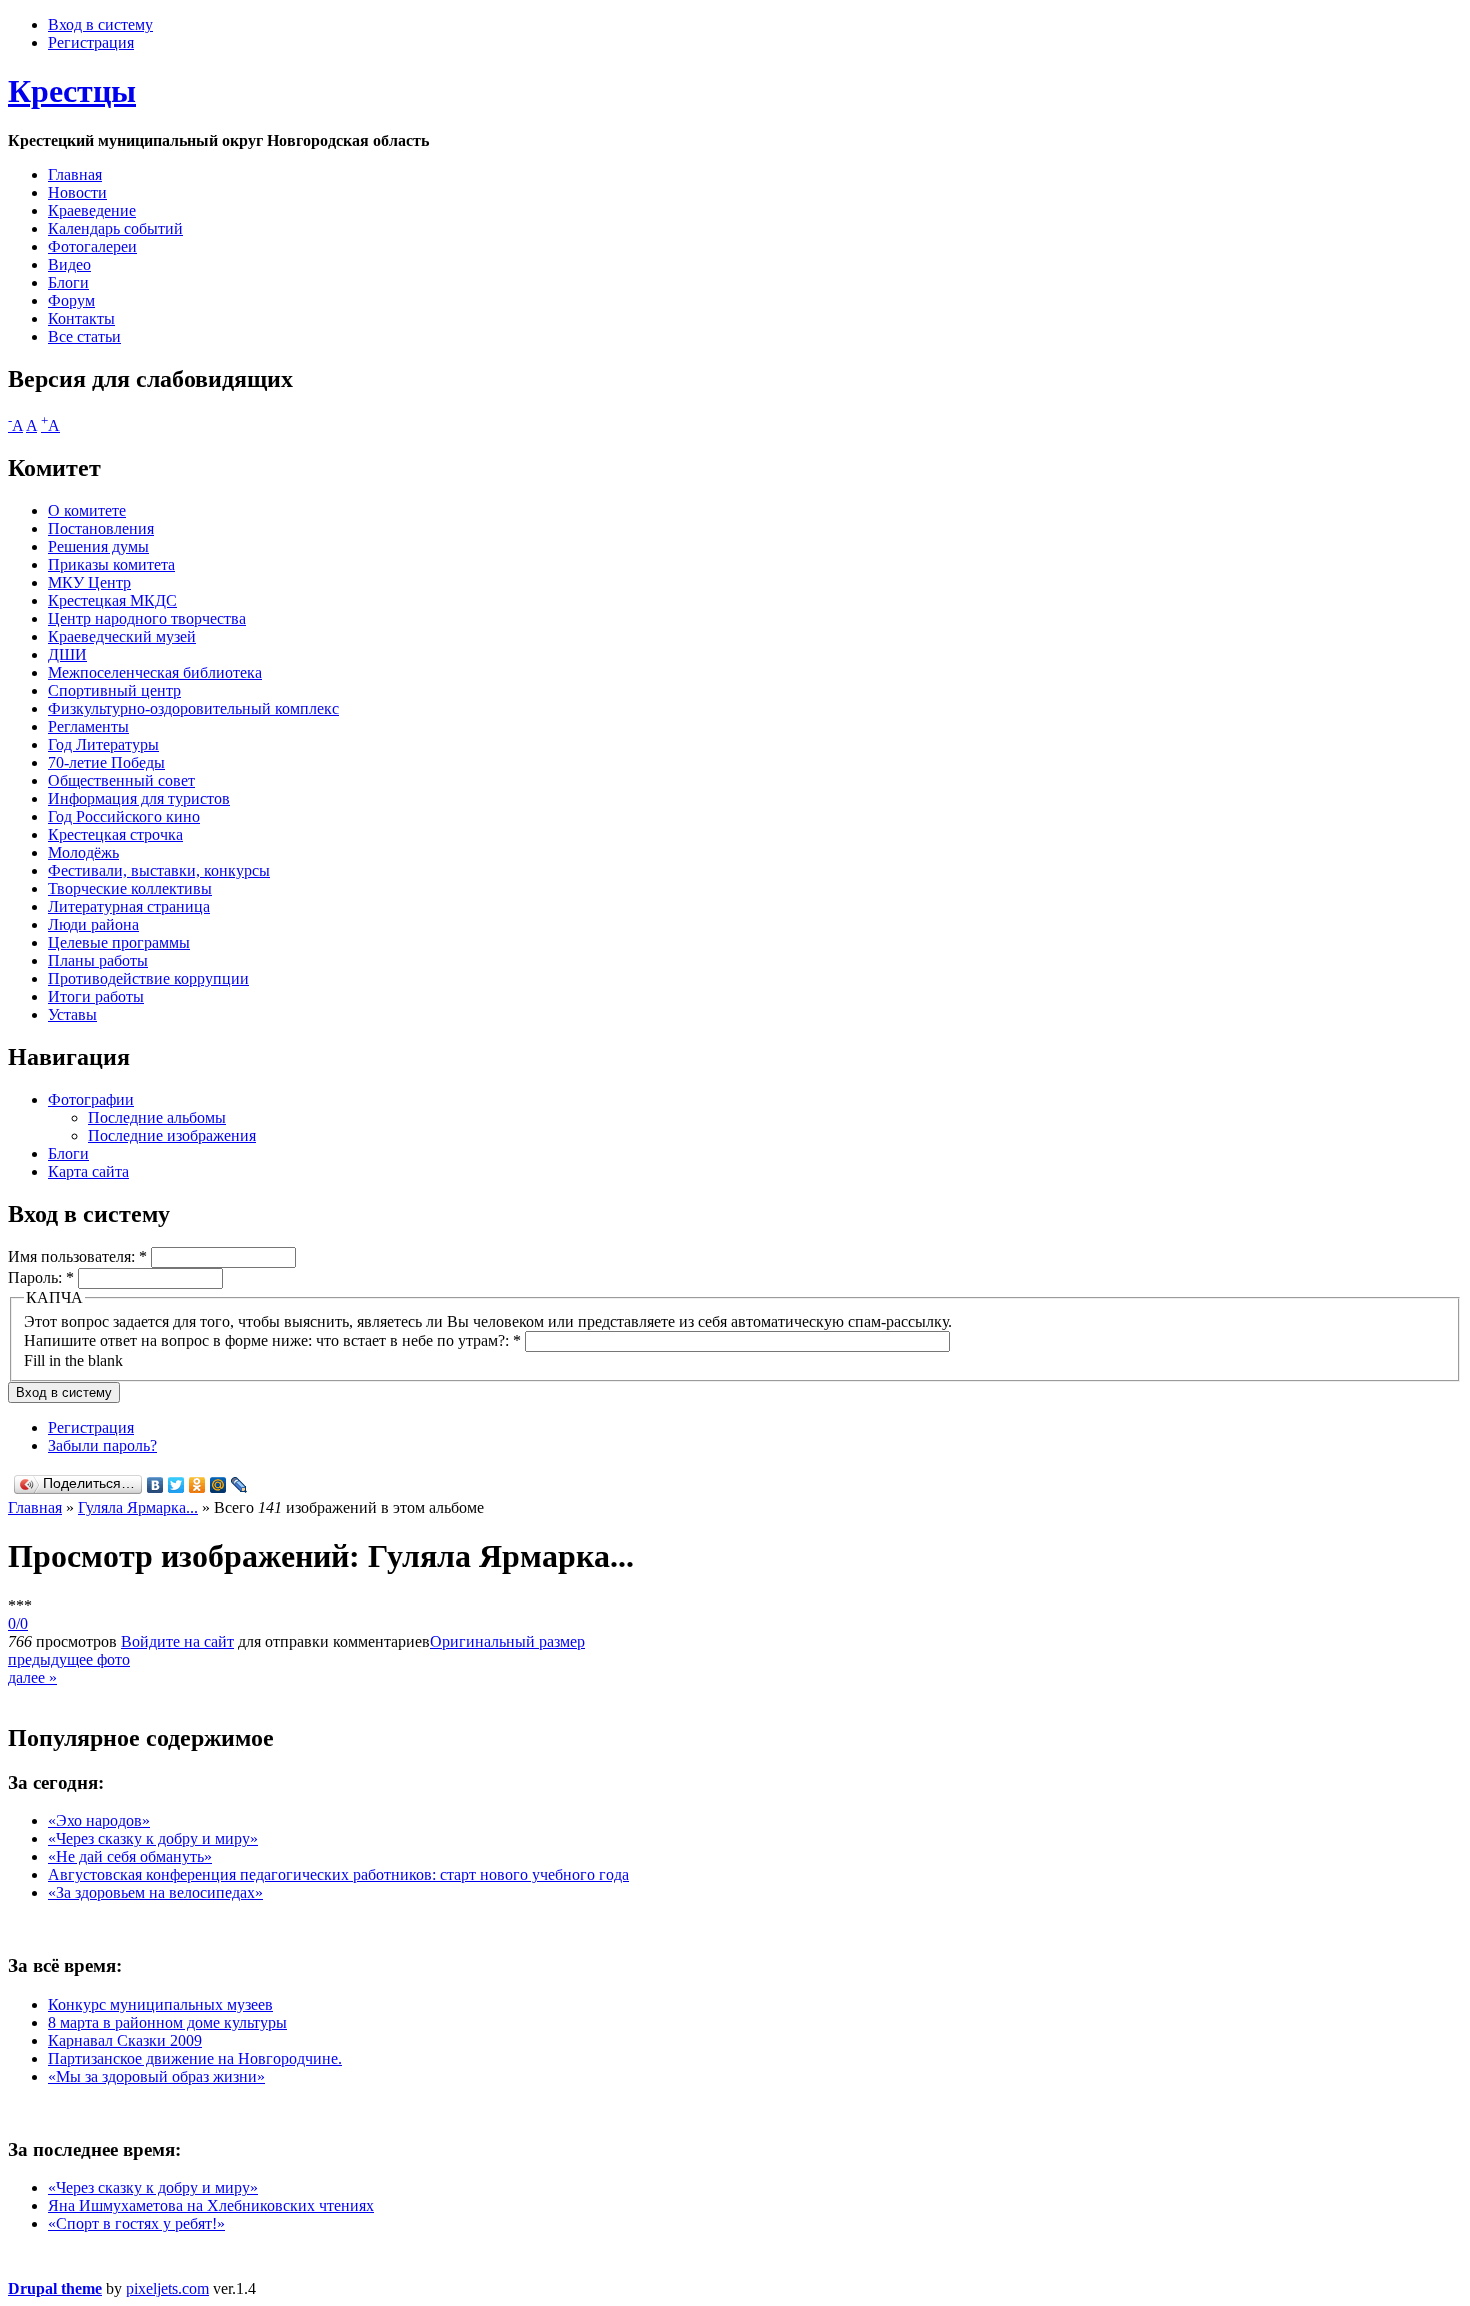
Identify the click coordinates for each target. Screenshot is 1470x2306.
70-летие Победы (106, 762)
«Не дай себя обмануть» (130, 1856)
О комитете (87, 510)
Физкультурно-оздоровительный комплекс (193, 708)
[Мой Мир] (218, 1485)
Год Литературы (103, 744)
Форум (71, 300)
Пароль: (41, 1277)
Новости (77, 192)
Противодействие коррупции (148, 978)
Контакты (81, 318)
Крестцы (72, 91)
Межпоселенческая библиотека (155, 672)
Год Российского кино (124, 816)
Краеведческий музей (122, 636)
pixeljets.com (167, 2288)
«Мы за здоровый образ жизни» (156, 2076)
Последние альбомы (157, 1117)
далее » (32, 1677)
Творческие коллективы (130, 888)
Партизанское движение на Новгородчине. (195, 2058)
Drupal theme (55, 2288)
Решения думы (98, 546)
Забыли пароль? (102, 1445)
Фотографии (91, 1099)
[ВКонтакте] (155, 1485)
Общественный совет (121, 780)
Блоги (68, 282)
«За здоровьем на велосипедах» (155, 1892)
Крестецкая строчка (115, 834)
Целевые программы (119, 942)
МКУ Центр (89, 582)
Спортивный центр (114, 690)
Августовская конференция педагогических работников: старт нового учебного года (338, 1874)
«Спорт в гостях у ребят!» (136, 2223)
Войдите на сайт (177, 1641)
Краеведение (92, 210)
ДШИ (67, 654)
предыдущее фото (69, 1659)
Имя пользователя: (77, 1256)
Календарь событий (115, 228)
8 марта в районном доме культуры (167, 2022)
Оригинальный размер (507, 1641)
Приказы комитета (111, 564)
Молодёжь (83, 852)
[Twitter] (176, 1485)
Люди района (93, 924)
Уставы (72, 1014)
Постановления (101, 528)
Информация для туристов (139, 798)
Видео (69, 264)
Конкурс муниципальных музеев (160, 2004)
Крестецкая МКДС (112, 600)
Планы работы (98, 960)
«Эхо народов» (99, 1820)
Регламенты (88, 726)
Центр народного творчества (147, 618)
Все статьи (84, 336)
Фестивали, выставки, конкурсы (159, 870)
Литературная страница (129, 906)
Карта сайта (88, 1171)
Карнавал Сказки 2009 (125, 2040)
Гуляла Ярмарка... (138, 1507)
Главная (75, 174)
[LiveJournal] (239, 1485)
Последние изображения (172, 1135)
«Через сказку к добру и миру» (153, 1838)
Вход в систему (100, 24)
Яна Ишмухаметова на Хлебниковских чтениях (211, 2205)
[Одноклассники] (197, 1485)
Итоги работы (96, 996)
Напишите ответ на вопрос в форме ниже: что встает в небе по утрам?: (272, 1340)
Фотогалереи (92, 246)
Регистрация (91, 42)
